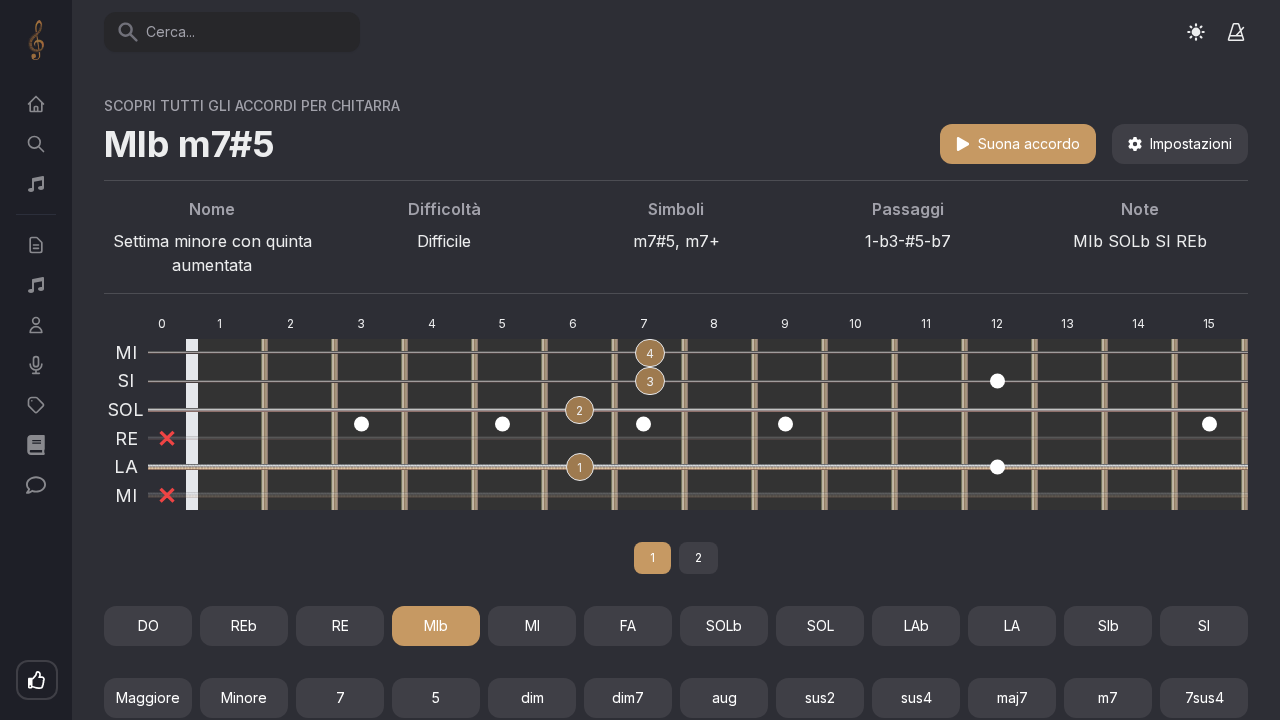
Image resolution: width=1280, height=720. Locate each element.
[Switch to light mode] (1196, 31)
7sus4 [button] (1204, 697)
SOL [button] (820, 625)
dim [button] (532, 697)
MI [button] (532, 625)
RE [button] (340, 625)
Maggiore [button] (148, 697)
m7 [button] (1108, 697)
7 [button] (340, 697)
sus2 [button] (820, 697)
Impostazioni (1191, 143)
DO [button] (148, 625)
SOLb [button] (724, 625)
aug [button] (724, 697)
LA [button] (1012, 625)
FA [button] (628, 625)
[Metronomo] (1236, 32)
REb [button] (244, 625)
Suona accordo (1029, 143)
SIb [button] (1108, 625)
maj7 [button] (1012, 697)
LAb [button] (916, 625)
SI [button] (1204, 625)
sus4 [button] (916, 697)
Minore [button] (244, 697)
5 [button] (436, 697)
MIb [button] (436, 625)
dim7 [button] (628, 697)
